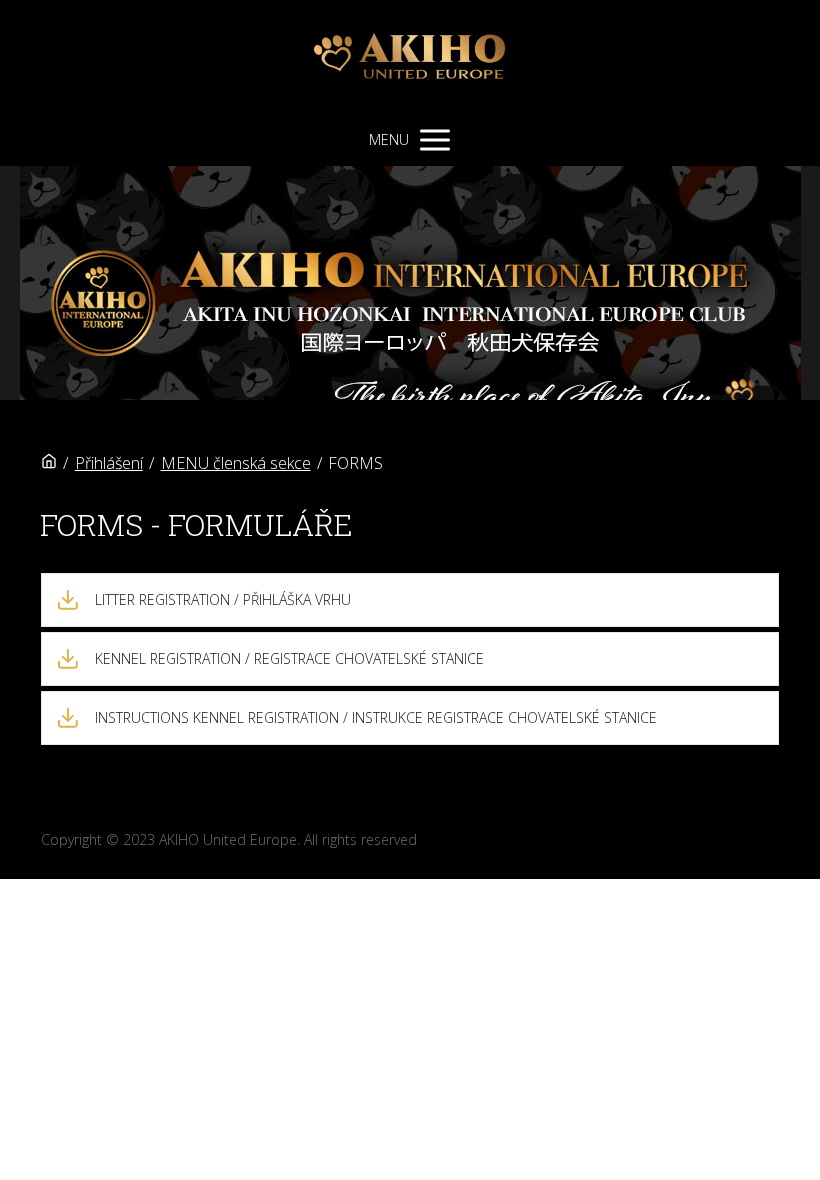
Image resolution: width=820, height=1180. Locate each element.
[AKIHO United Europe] (410, 57)
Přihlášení (109, 463)
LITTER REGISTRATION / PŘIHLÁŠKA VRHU (223, 600)
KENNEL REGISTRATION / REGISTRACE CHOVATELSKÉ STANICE (289, 659)
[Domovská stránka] (49, 463)
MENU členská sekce (236, 463)
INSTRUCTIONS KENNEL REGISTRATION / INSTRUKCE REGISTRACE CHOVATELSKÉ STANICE (376, 718)
